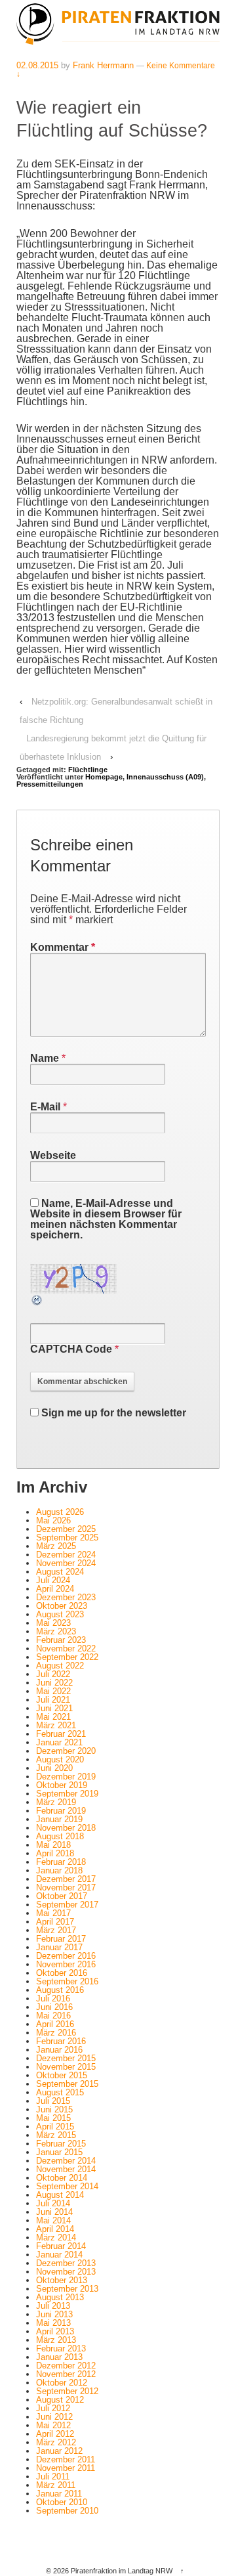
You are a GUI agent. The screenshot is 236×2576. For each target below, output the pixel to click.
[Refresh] (37, 1301)
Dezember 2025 (66, 1529)
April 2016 (55, 2024)
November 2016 (66, 1964)
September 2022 (67, 1657)
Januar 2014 (59, 2255)
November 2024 (66, 1563)
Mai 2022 (53, 1691)
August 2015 (60, 2092)
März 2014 (56, 2238)
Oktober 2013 (62, 2280)
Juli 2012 (53, 2408)
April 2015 (55, 2127)
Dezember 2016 (66, 1956)
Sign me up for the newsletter (112, 1413)
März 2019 (56, 1802)
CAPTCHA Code (71, 1349)
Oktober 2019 (62, 1785)
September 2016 (67, 1981)
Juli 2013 (53, 2306)
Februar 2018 (61, 1862)
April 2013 (55, 2331)
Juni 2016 (54, 2007)
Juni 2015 (54, 2109)
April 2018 (55, 1853)
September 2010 (67, 2511)
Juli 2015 (53, 2101)
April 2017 (55, 1922)
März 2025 (56, 1546)
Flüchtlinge (88, 770)
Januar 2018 (59, 1870)
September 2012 (67, 2391)
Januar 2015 (59, 2152)
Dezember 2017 (66, 1879)
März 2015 (56, 2135)
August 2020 (60, 1759)
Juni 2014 (54, 2212)
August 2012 (60, 2400)
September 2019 (67, 1794)
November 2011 (66, 2468)
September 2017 (67, 1905)
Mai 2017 (53, 1913)
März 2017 (56, 1930)
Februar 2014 (61, 2246)
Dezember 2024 (66, 1555)
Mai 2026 (53, 1520)
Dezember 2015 (66, 2058)
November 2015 (66, 2067)
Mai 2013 (53, 2323)
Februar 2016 (61, 2041)
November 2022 (66, 1648)
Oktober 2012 (62, 2383)
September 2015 (67, 2084)
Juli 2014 (53, 2203)
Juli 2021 (53, 1700)
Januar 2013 (59, 2357)
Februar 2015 (61, 2144)
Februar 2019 (61, 1811)
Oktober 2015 (62, 2075)
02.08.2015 (37, 65)
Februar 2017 (61, 1939)
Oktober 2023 (62, 1606)
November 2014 (66, 2169)
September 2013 (67, 2289)
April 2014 (55, 2229)
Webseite (53, 1155)
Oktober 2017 (62, 1896)
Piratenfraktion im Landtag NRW (122, 2571)
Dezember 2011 (66, 2459)
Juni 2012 (54, 2417)
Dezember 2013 (66, 2263)
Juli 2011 (53, 2477)
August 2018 (60, 1836)
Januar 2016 (59, 2050)
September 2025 (67, 1538)
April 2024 (55, 1589)
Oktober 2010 (62, 2502)
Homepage (104, 777)
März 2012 (56, 2442)
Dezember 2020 (66, 1751)
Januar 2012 (59, 2451)
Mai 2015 (53, 2118)
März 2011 (56, 2485)
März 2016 (56, 2033)
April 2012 (55, 2434)
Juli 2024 (53, 1580)
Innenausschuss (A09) (165, 777)
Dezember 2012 (66, 2366)
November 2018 (66, 1828)
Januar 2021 (59, 1742)
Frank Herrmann (103, 65)
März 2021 (56, 1725)
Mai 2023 (53, 1623)
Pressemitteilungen (50, 784)
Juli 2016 (53, 1998)
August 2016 (60, 1990)
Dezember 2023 (66, 1597)
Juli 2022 (53, 1674)
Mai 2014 (53, 2220)
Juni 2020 (54, 1768)
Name (45, 1058)
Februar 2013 (61, 2348)
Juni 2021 (54, 1708)
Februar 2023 (61, 1640)
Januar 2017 (59, 1947)
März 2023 (56, 1631)
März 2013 (56, 2340)
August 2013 (60, 2297)
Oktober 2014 (62, 2178)
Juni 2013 (54, 2314)
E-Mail (45, 1107)
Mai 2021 (53, 1717)
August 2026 (60, 1512)
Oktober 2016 (62, 1973)
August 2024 (60, 1572)
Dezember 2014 (66, 2161)
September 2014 (67, 2186)
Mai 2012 (53, 2425)
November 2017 (66, 1888)
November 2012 (66, 2374)
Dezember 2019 (66, 1777)
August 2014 (60, 2195)
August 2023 (60, 1614)
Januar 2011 (59, 2494)
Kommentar (63, 947)
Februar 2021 (61, 1734)
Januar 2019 (59, 1819)
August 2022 (60, 1666)
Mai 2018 (53, 1845)
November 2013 (66, 2272)
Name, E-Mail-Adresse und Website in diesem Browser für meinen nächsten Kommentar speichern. (106, 1219)
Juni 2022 (54, 1683)
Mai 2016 (53, 2016)
